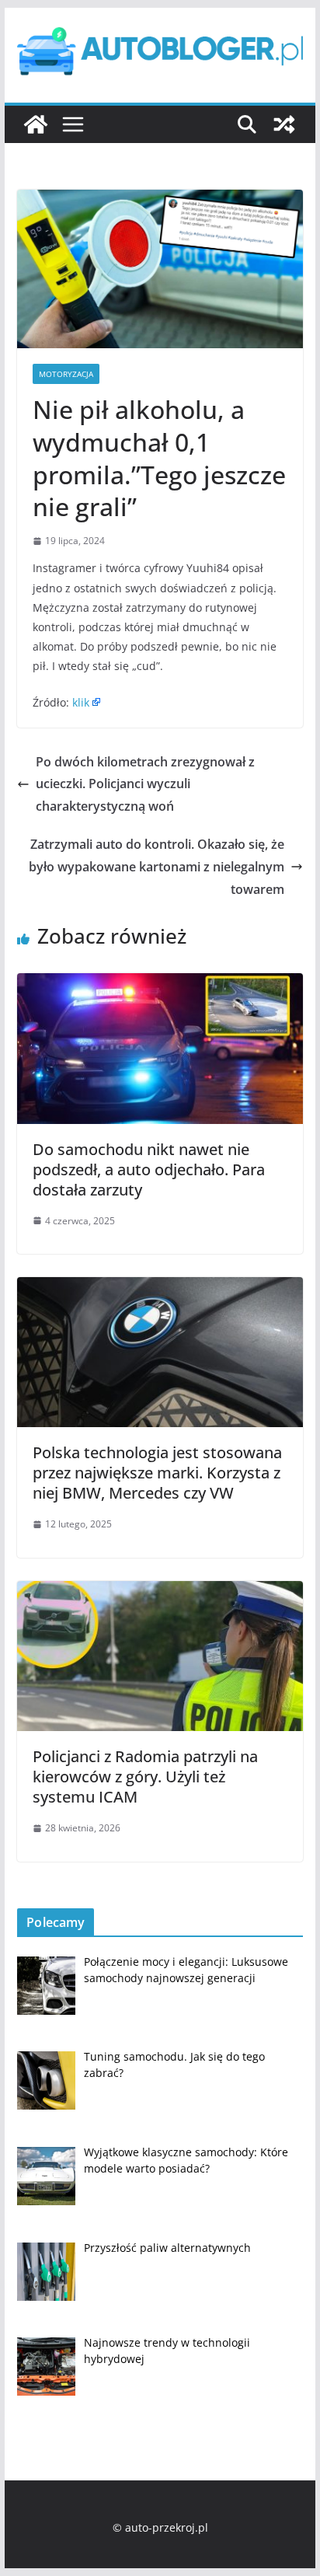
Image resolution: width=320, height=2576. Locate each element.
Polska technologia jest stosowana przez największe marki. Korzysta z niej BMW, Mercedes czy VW (157, 1473)
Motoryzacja (66, 374)
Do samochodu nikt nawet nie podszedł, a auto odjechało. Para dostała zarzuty (149, 1169)
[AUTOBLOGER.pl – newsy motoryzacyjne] (36, 124)
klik (81, 702)
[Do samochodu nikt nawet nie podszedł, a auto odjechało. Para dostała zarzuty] (160, 984)
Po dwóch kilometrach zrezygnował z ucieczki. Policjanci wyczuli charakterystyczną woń (145, 784)
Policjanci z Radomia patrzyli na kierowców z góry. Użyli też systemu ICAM (145, 1777)
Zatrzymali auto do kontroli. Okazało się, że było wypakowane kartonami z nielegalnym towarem (157, 867)
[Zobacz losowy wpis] (284, 124)
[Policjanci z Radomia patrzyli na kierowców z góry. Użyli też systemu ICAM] (160, 1592)
